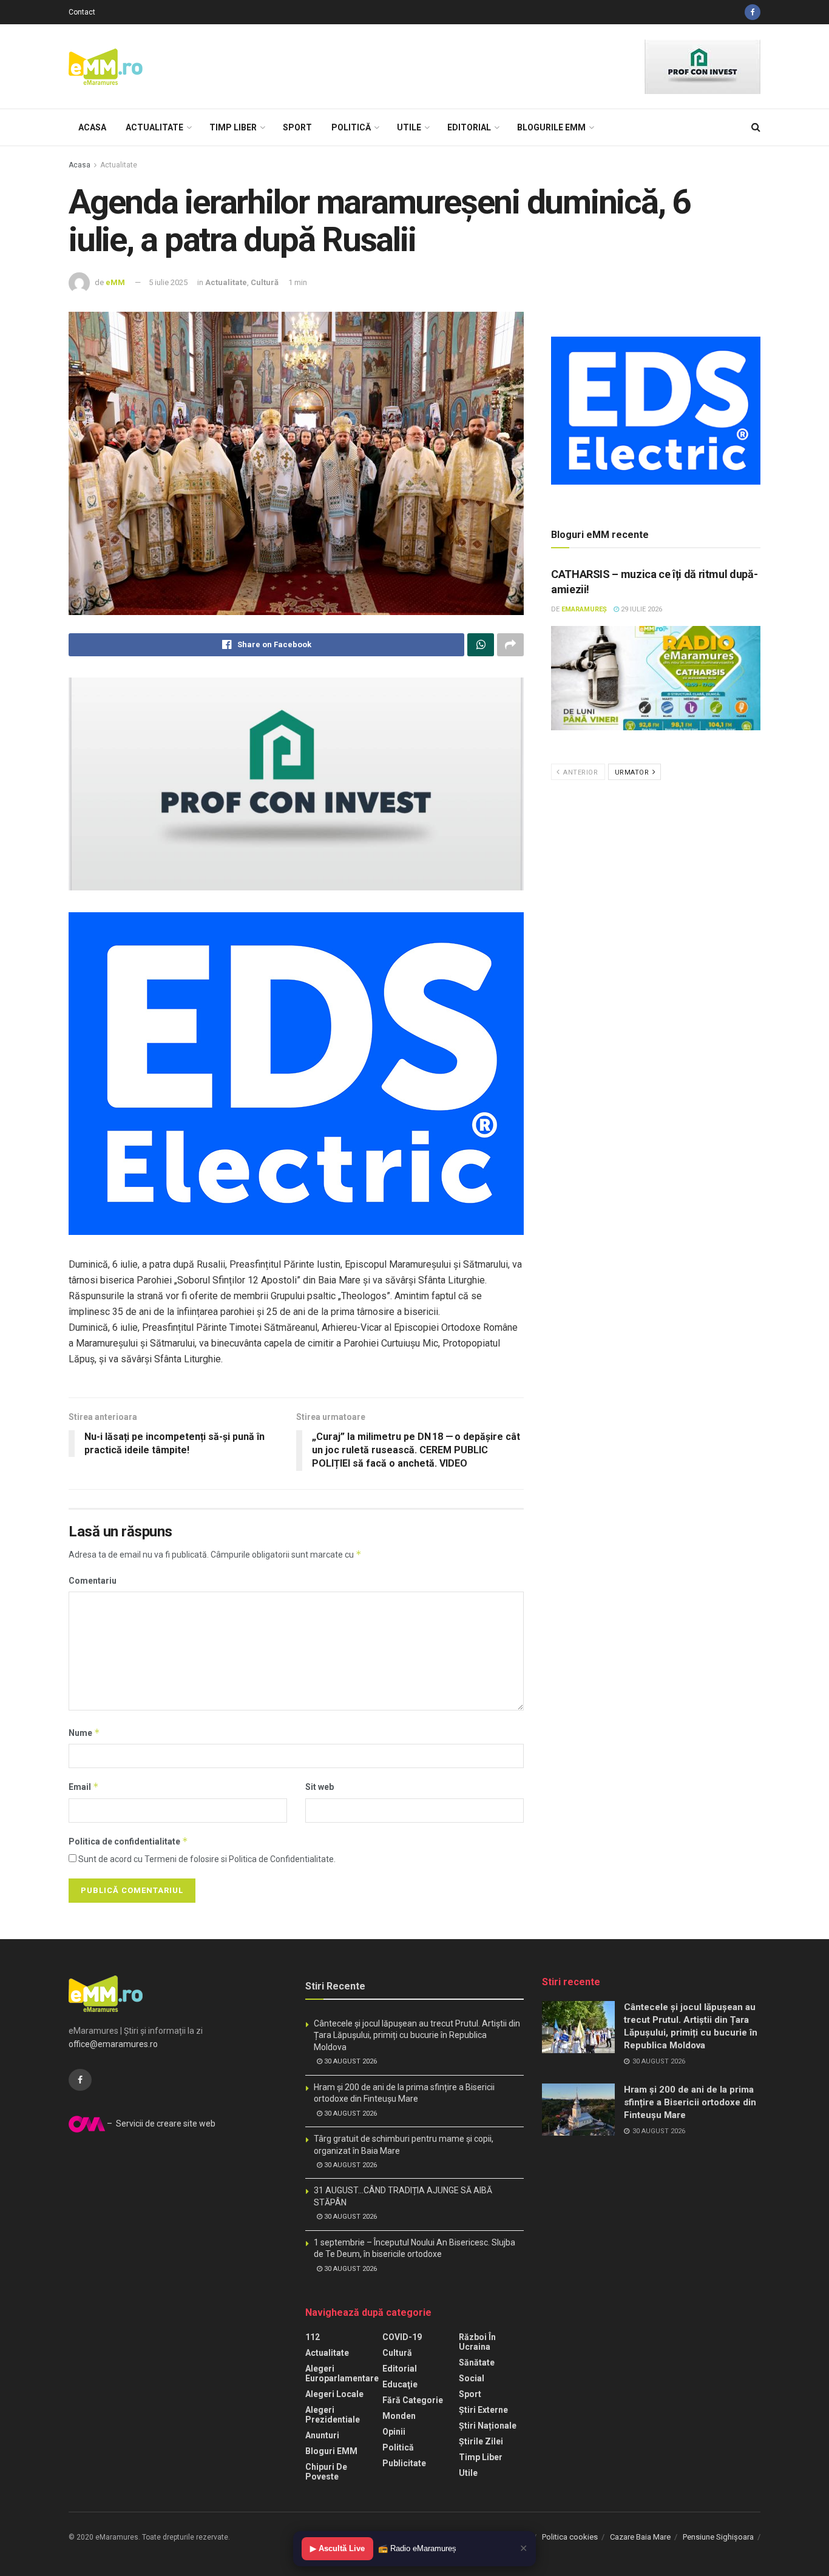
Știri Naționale (488, 2426)
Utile (409, 127)
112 (313, 2337)
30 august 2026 (350, 2061)
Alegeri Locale (334, 2394)
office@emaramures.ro (113, 2044)
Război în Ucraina (477, 2342)
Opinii (394, 2432)
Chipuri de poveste (326, 2472)
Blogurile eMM (551, 127)
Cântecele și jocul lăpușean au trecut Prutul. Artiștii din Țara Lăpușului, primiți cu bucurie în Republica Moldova (417, 2035)
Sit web (320, 1787)
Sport (297, 127)
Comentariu (93, 1581)
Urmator (633, 772)
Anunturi (322, 2435)
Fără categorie (413, 2400)
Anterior (580, 772)
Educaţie (400, 2384)
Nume (84, 1733)
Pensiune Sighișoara (718, 2537)
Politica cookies (570, 2537)
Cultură (265, 282)
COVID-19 (402, 2337)
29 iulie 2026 (641, 609)
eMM (115, 282)
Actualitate (154, 127)
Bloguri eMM (331, 2451)
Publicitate (404, 2463)
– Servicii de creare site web (160, 2124)
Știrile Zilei (481, 2441)
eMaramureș (584, 609)
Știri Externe (483, 2410)
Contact (82, 12)
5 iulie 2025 (168, 282)
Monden (399, 2416)
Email (84, 1787)
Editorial (469, 127)
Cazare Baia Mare (640, 2537)
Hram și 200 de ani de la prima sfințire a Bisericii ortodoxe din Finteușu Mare (690, 2102)
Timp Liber (233, 127)
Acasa (92, 127)
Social (472, 2378)
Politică (351, 127)
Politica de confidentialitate (128, 1841)
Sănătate (477, 2362)
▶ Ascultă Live (337, 2548)
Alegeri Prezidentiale (333, 2415)
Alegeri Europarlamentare (342, 2373)
